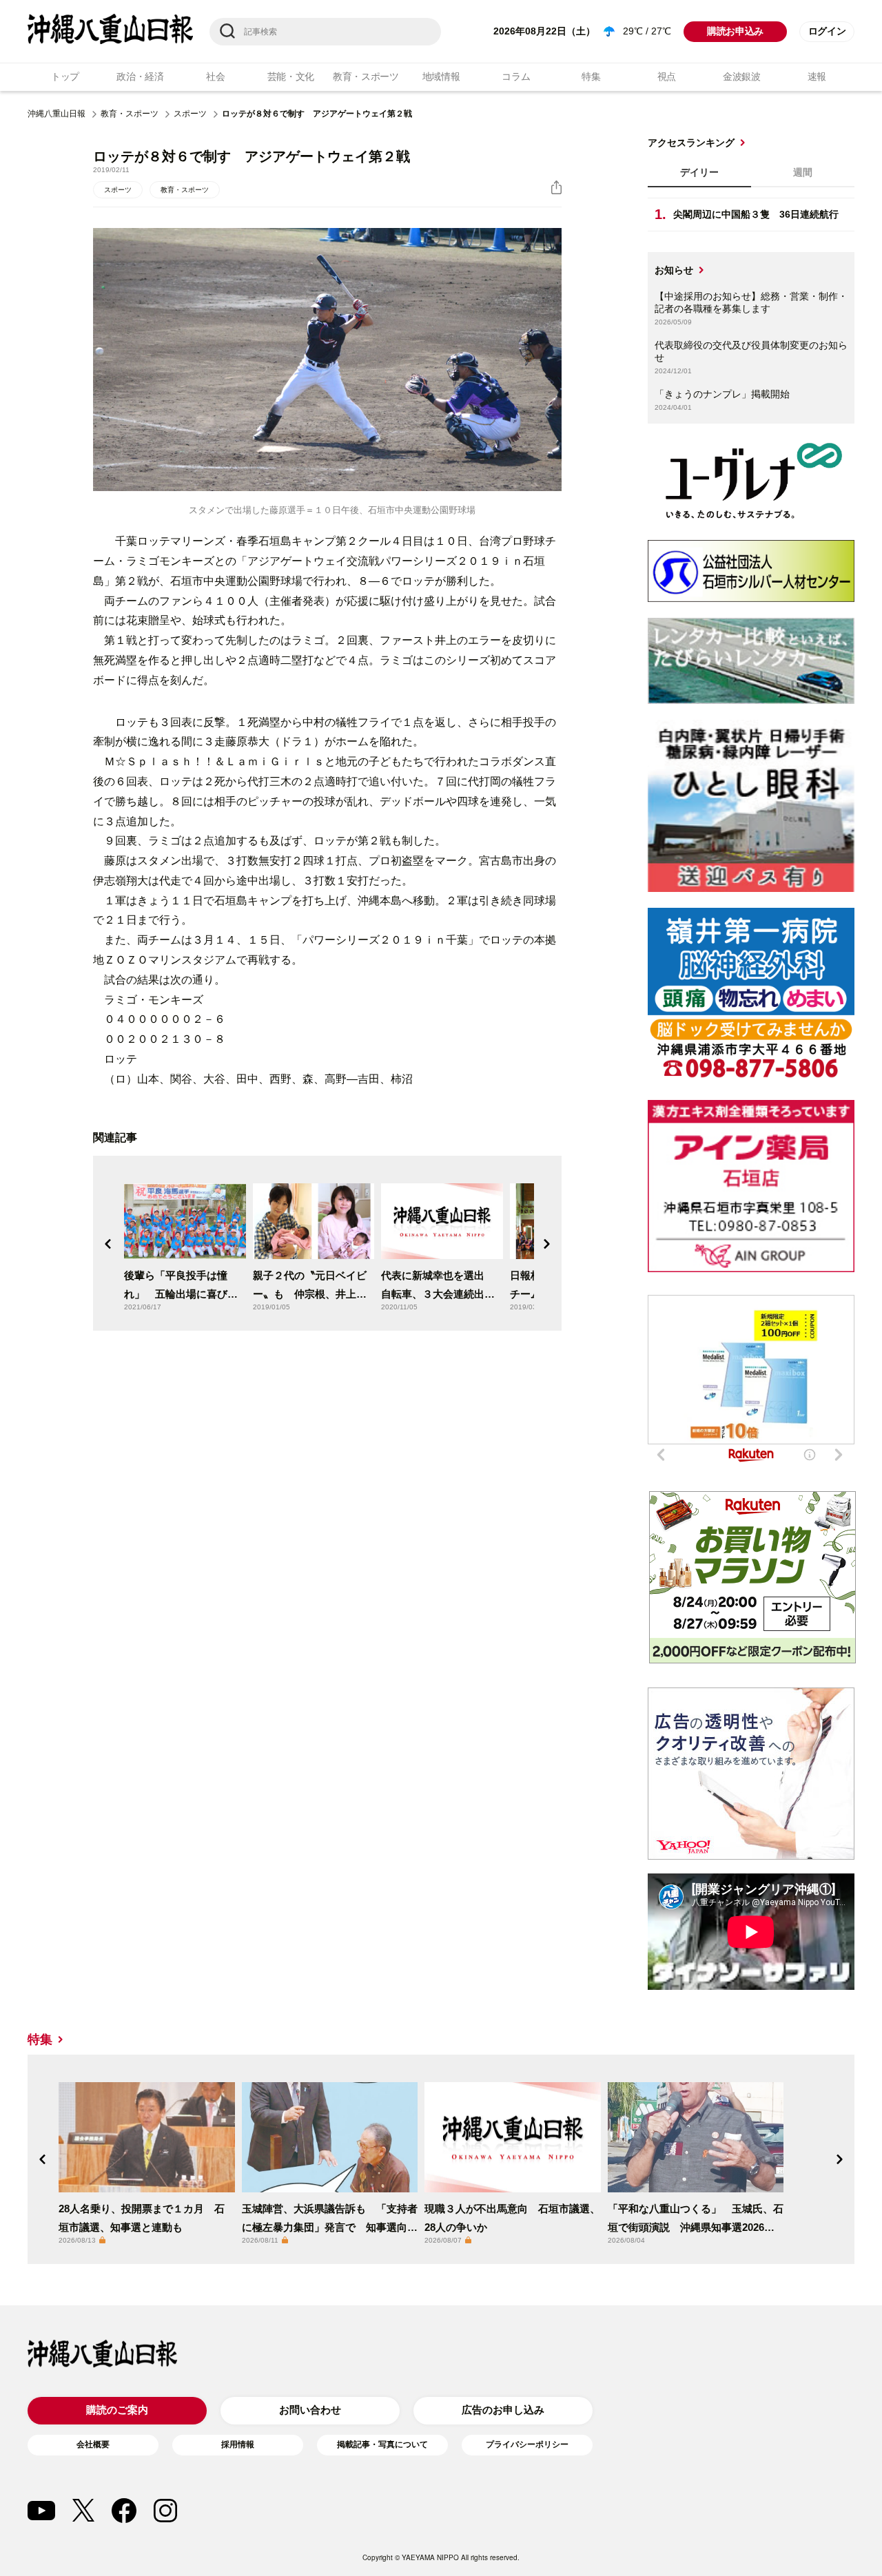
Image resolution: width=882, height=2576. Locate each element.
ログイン (827, 31)
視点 (667, 76)
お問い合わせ (310, 2410)
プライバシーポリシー (527, 2444)
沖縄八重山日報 (57, 114)
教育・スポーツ (366, 76)
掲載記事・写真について (382, 2444)
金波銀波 (742, 76)
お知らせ (674, 270)
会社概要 (93, 2444)
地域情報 (441, 76)
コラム (516, 76)
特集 (591, 76)
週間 (803, 172)
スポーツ (190, 114)
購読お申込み (735, 31)
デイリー (699, 172)
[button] (108, 1244)
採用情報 (238, 2444)
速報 (817, 76)
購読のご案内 (117, 2410)
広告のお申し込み (503, 2410)
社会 (215, 76)
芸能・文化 (291, 76)
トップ (65, 76)
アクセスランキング (691, 143)
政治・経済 (140, 76)
